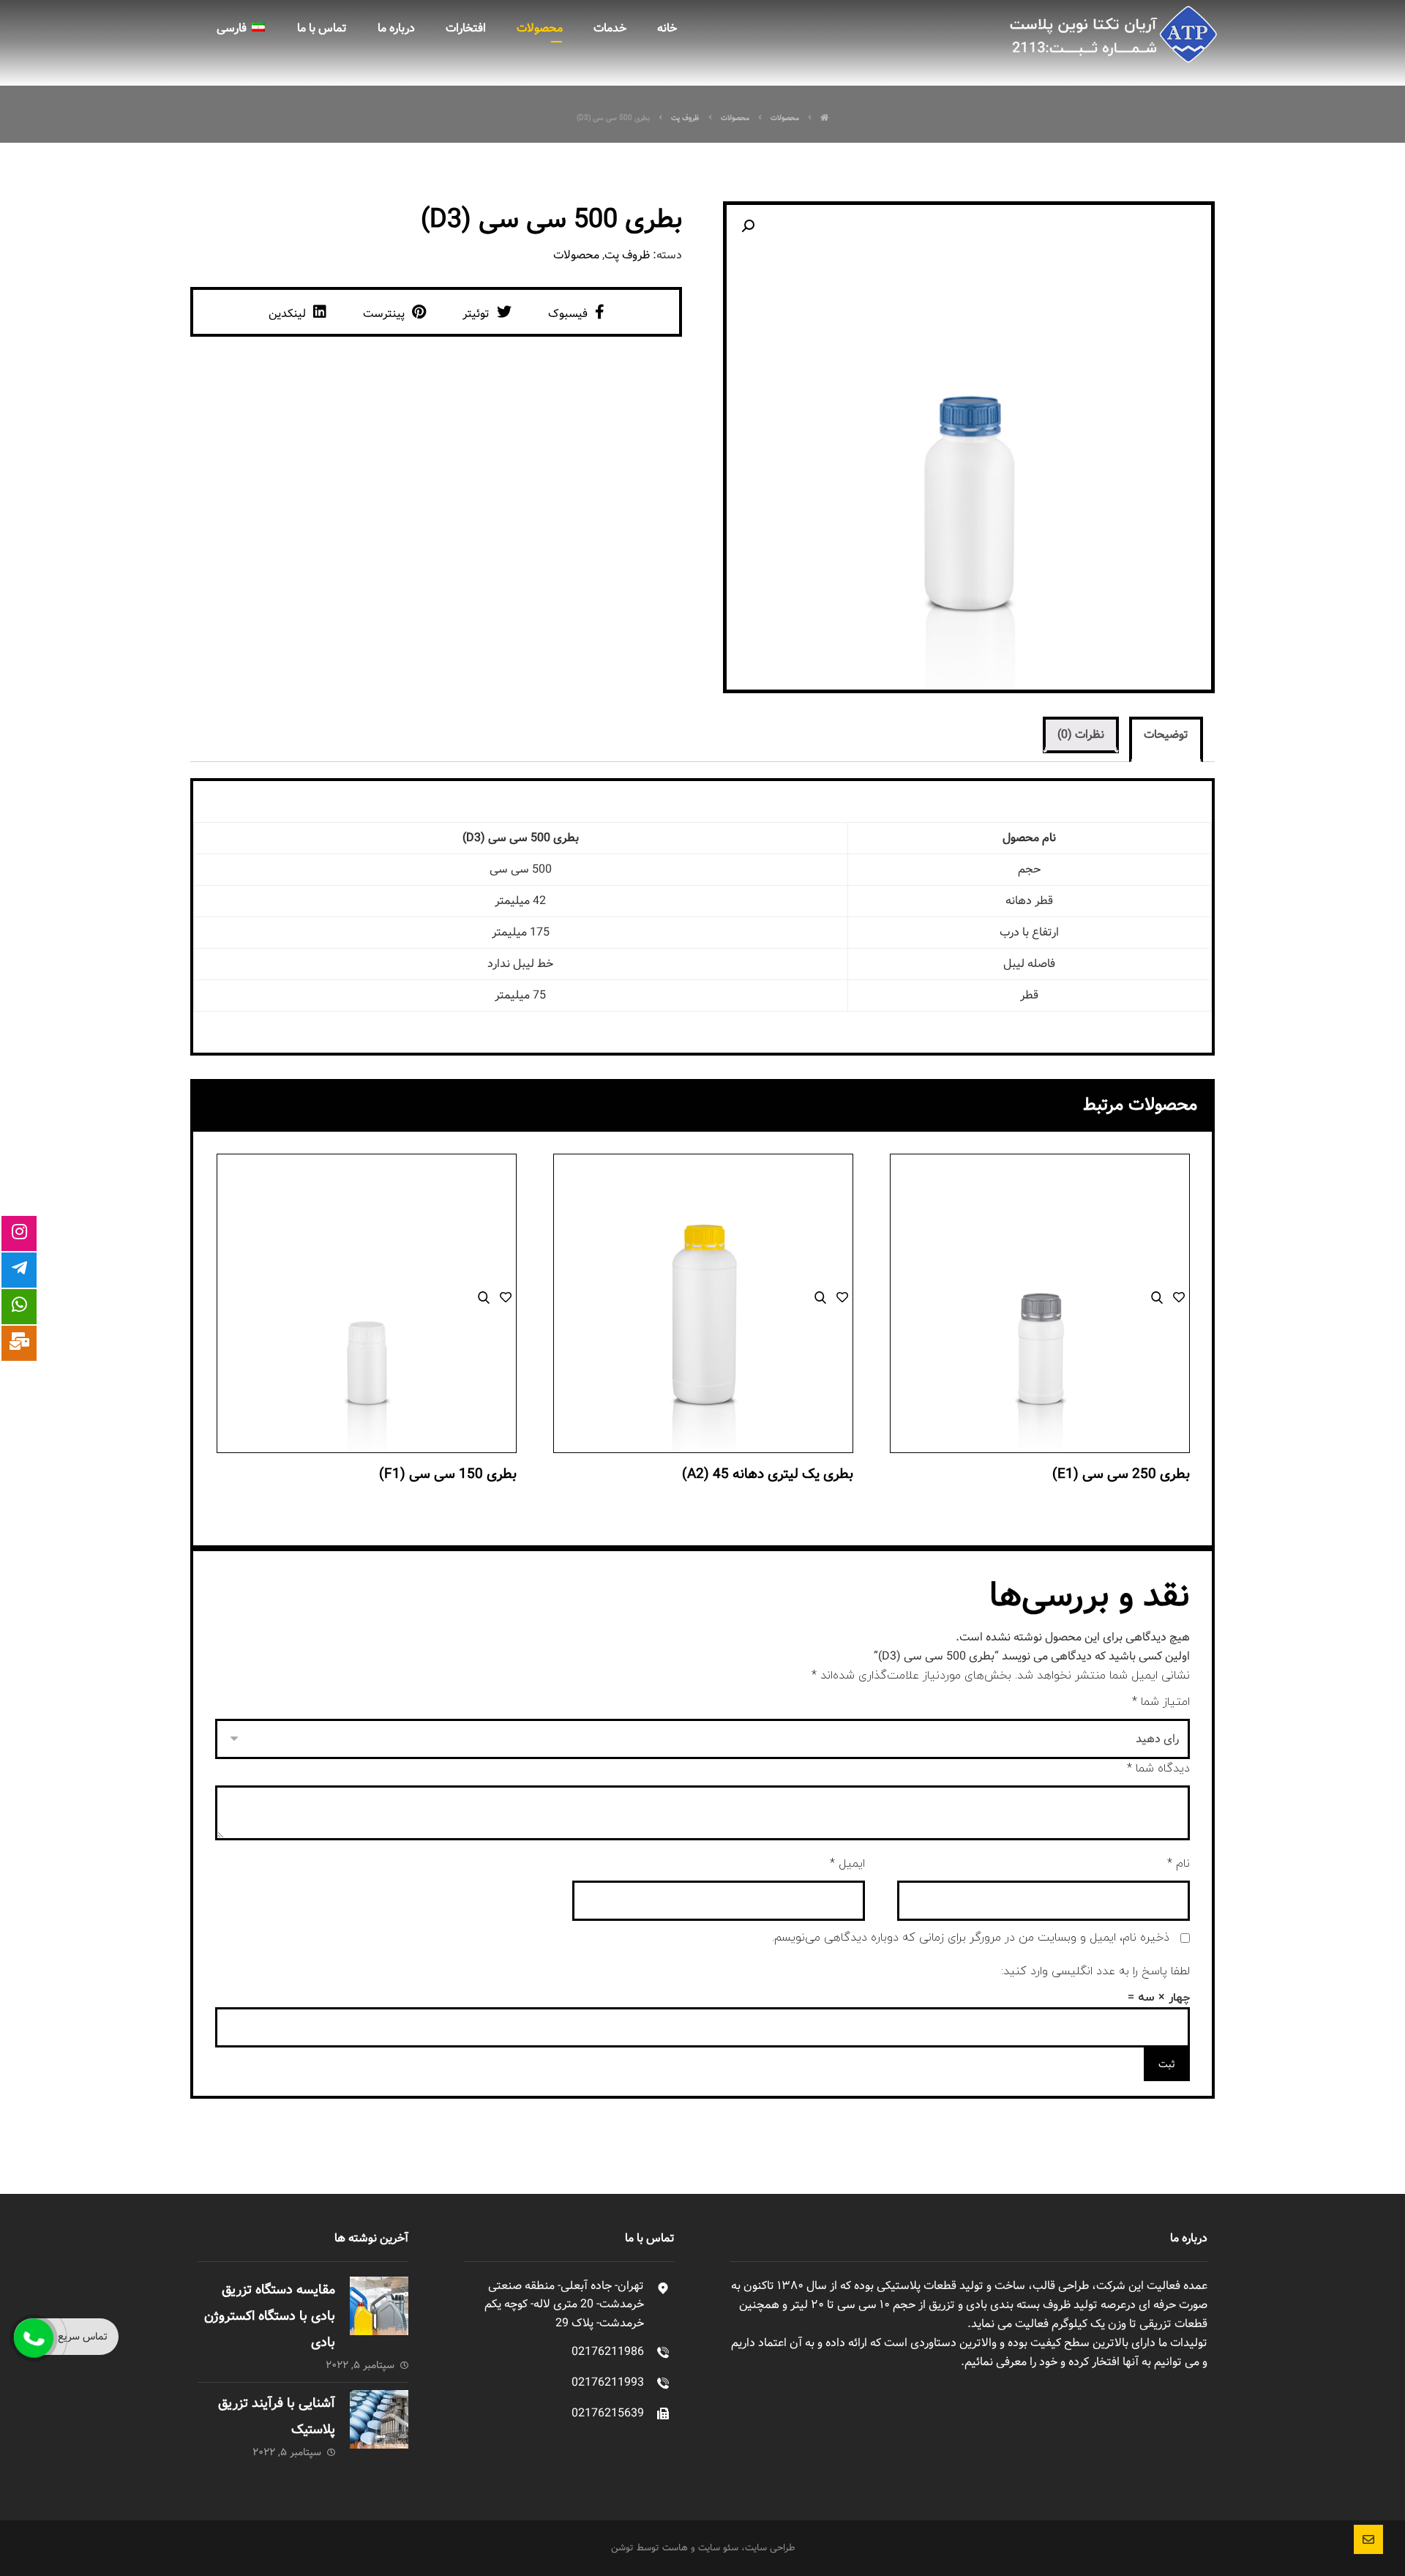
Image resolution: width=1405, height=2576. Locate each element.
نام (1179, 1864)
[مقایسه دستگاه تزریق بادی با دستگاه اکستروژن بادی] (379, 2306)
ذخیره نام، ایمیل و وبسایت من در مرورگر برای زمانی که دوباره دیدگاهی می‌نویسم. (971, 1938)
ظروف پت (627, 255)
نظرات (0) (1081, 735)
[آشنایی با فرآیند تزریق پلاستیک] (379, 2419)
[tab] (1166, 741)
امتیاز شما (1161, 1702)
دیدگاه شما (1158, 1769)
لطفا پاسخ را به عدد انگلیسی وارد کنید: (1095, 1971)
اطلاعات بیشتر (1040, 1348)
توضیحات (1166, 735)
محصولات (576, 255)
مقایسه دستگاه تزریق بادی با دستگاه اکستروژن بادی (270, 2316)
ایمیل (847, 1864)
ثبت (1167, 2064)
